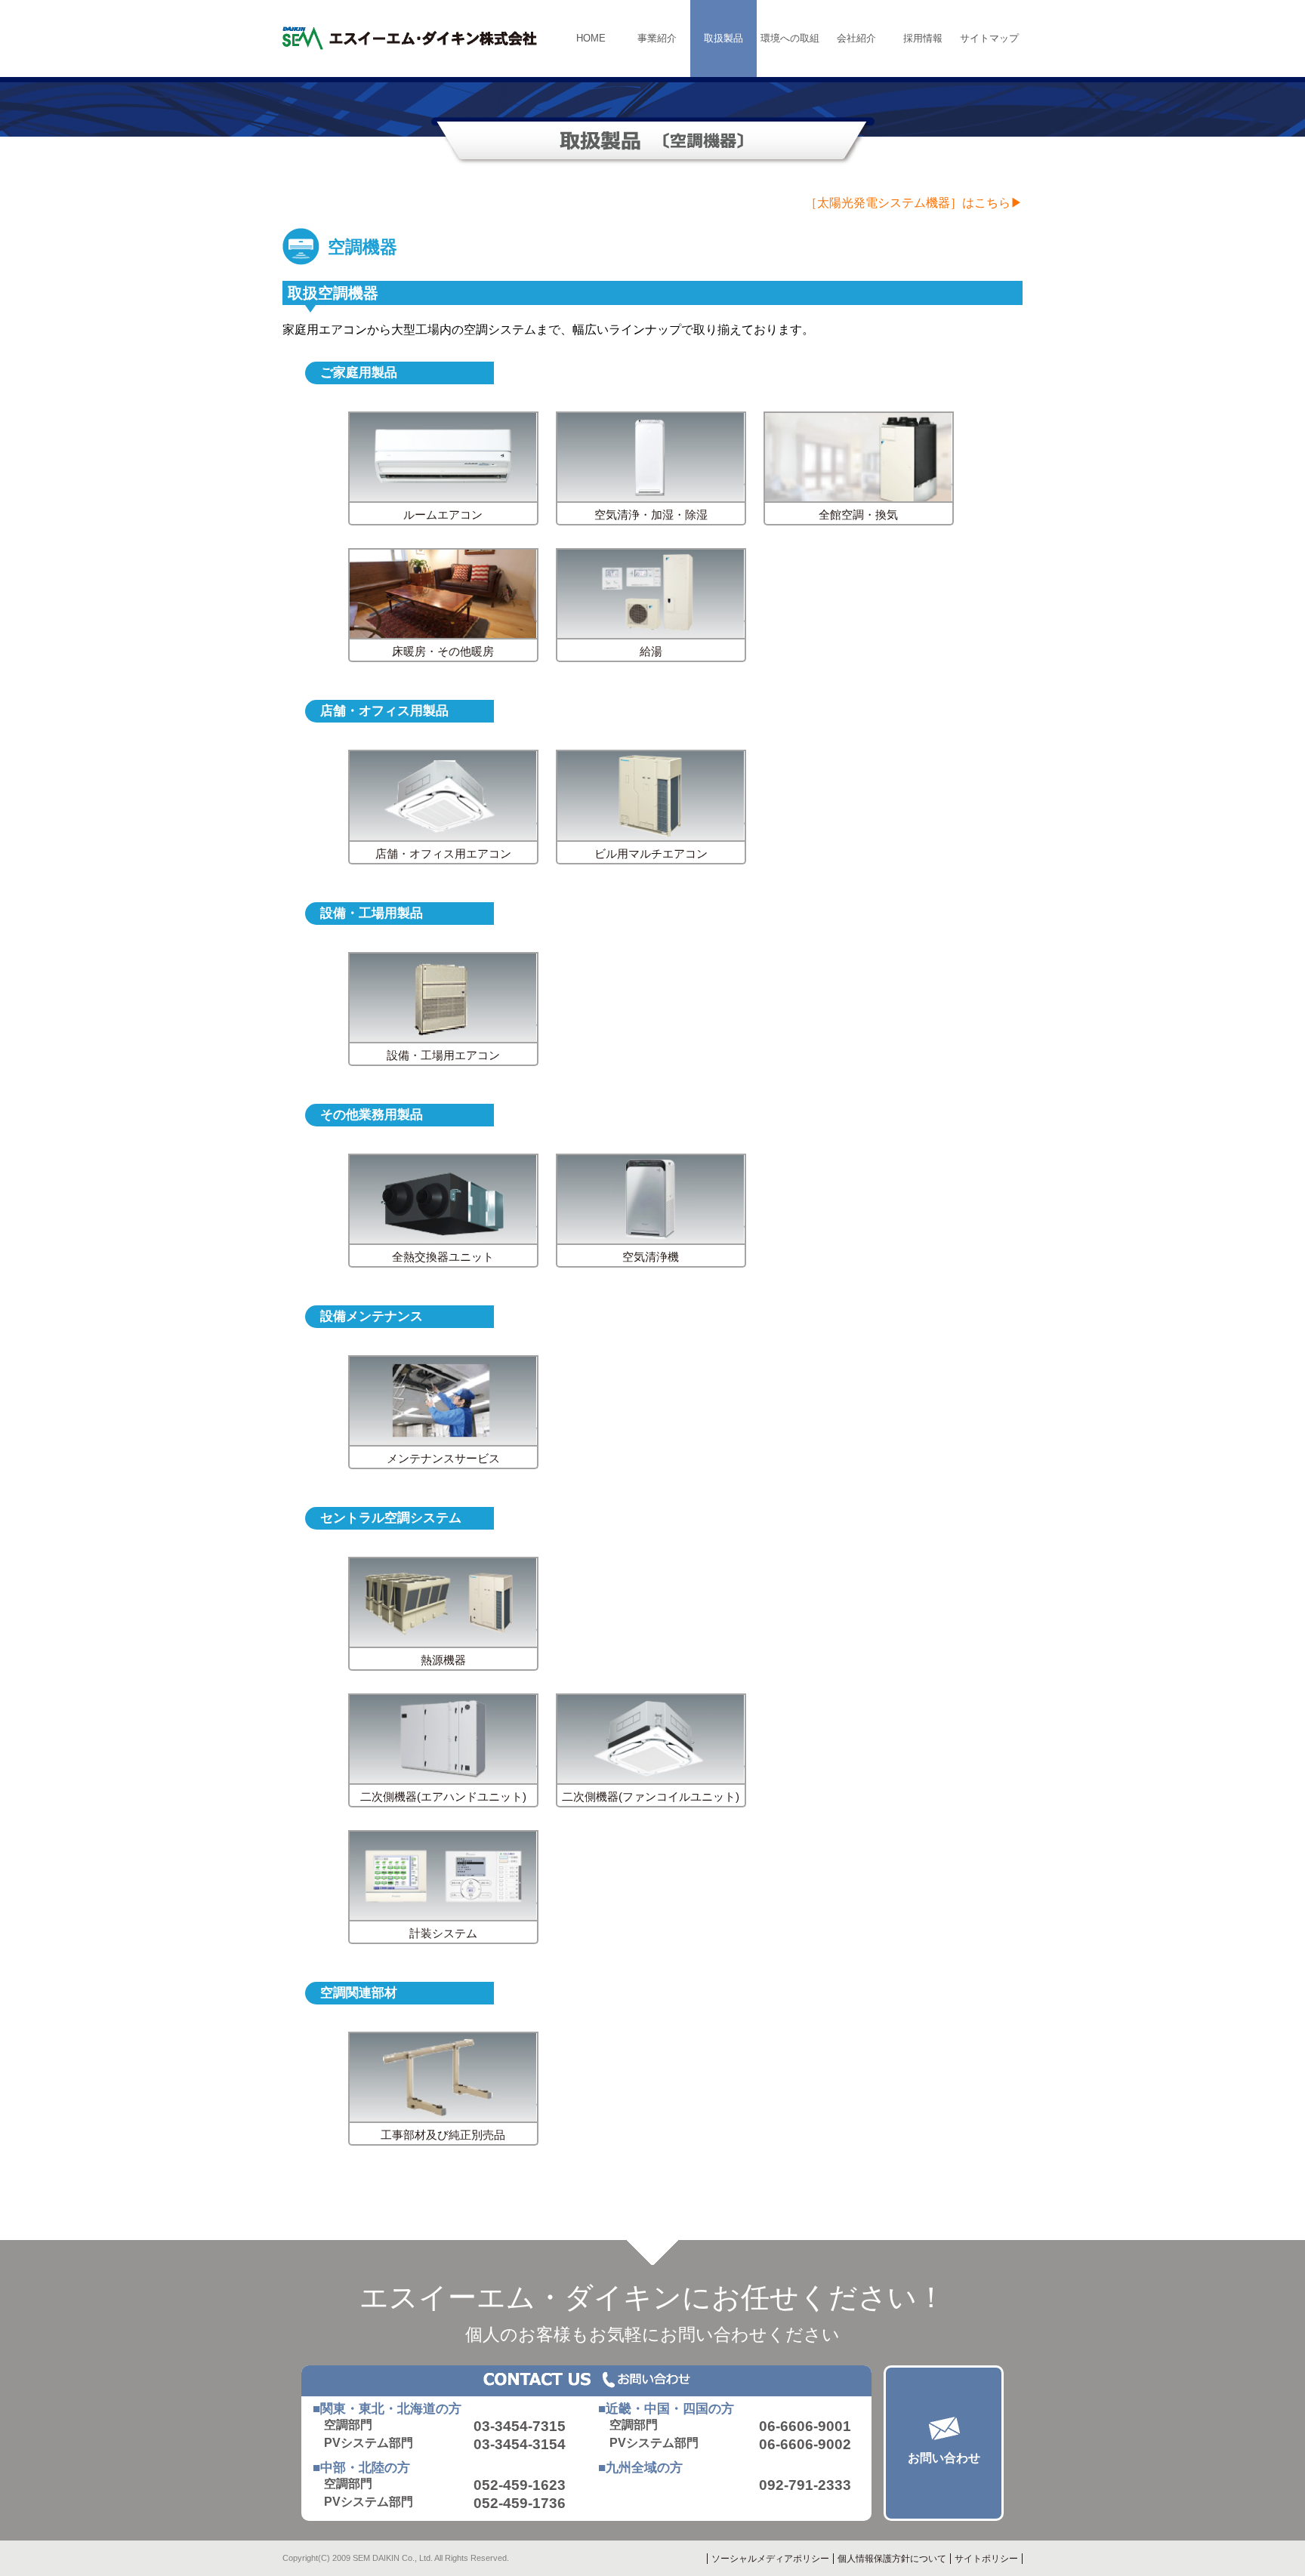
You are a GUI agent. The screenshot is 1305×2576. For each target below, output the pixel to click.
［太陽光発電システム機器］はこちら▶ (914, 203)
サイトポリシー (986, 2559)
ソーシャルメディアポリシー (770, 2559)
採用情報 (923, 38)
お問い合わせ (944, 2458)
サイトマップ (989, 38)
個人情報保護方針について (892, 2559)
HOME (591, 38)
